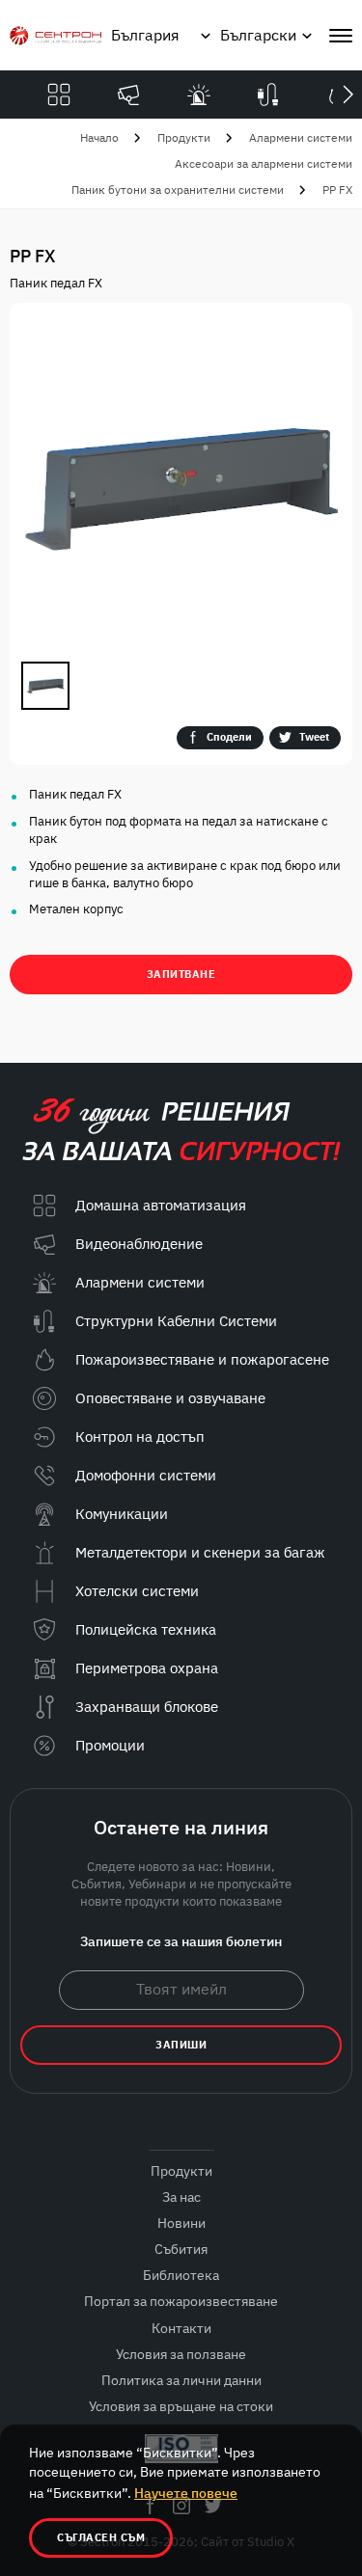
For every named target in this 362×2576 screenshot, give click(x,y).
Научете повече (186, 2493)
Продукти (184, 137)
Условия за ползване (181, 2354)
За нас (181, 2197)
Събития (181, 2249)
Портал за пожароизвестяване (181, 2301)
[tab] (45, 686)
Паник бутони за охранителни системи (178, 190)
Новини (181, 2223)
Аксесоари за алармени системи (264, 163)
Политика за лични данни (181, 2380)
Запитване (181, 974)
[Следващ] (348, 95)
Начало (99, 137)
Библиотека (181, 2275)
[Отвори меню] (341, 36)
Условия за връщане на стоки (181, 2406)
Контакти (181, 2328)
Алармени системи (301, 137)
